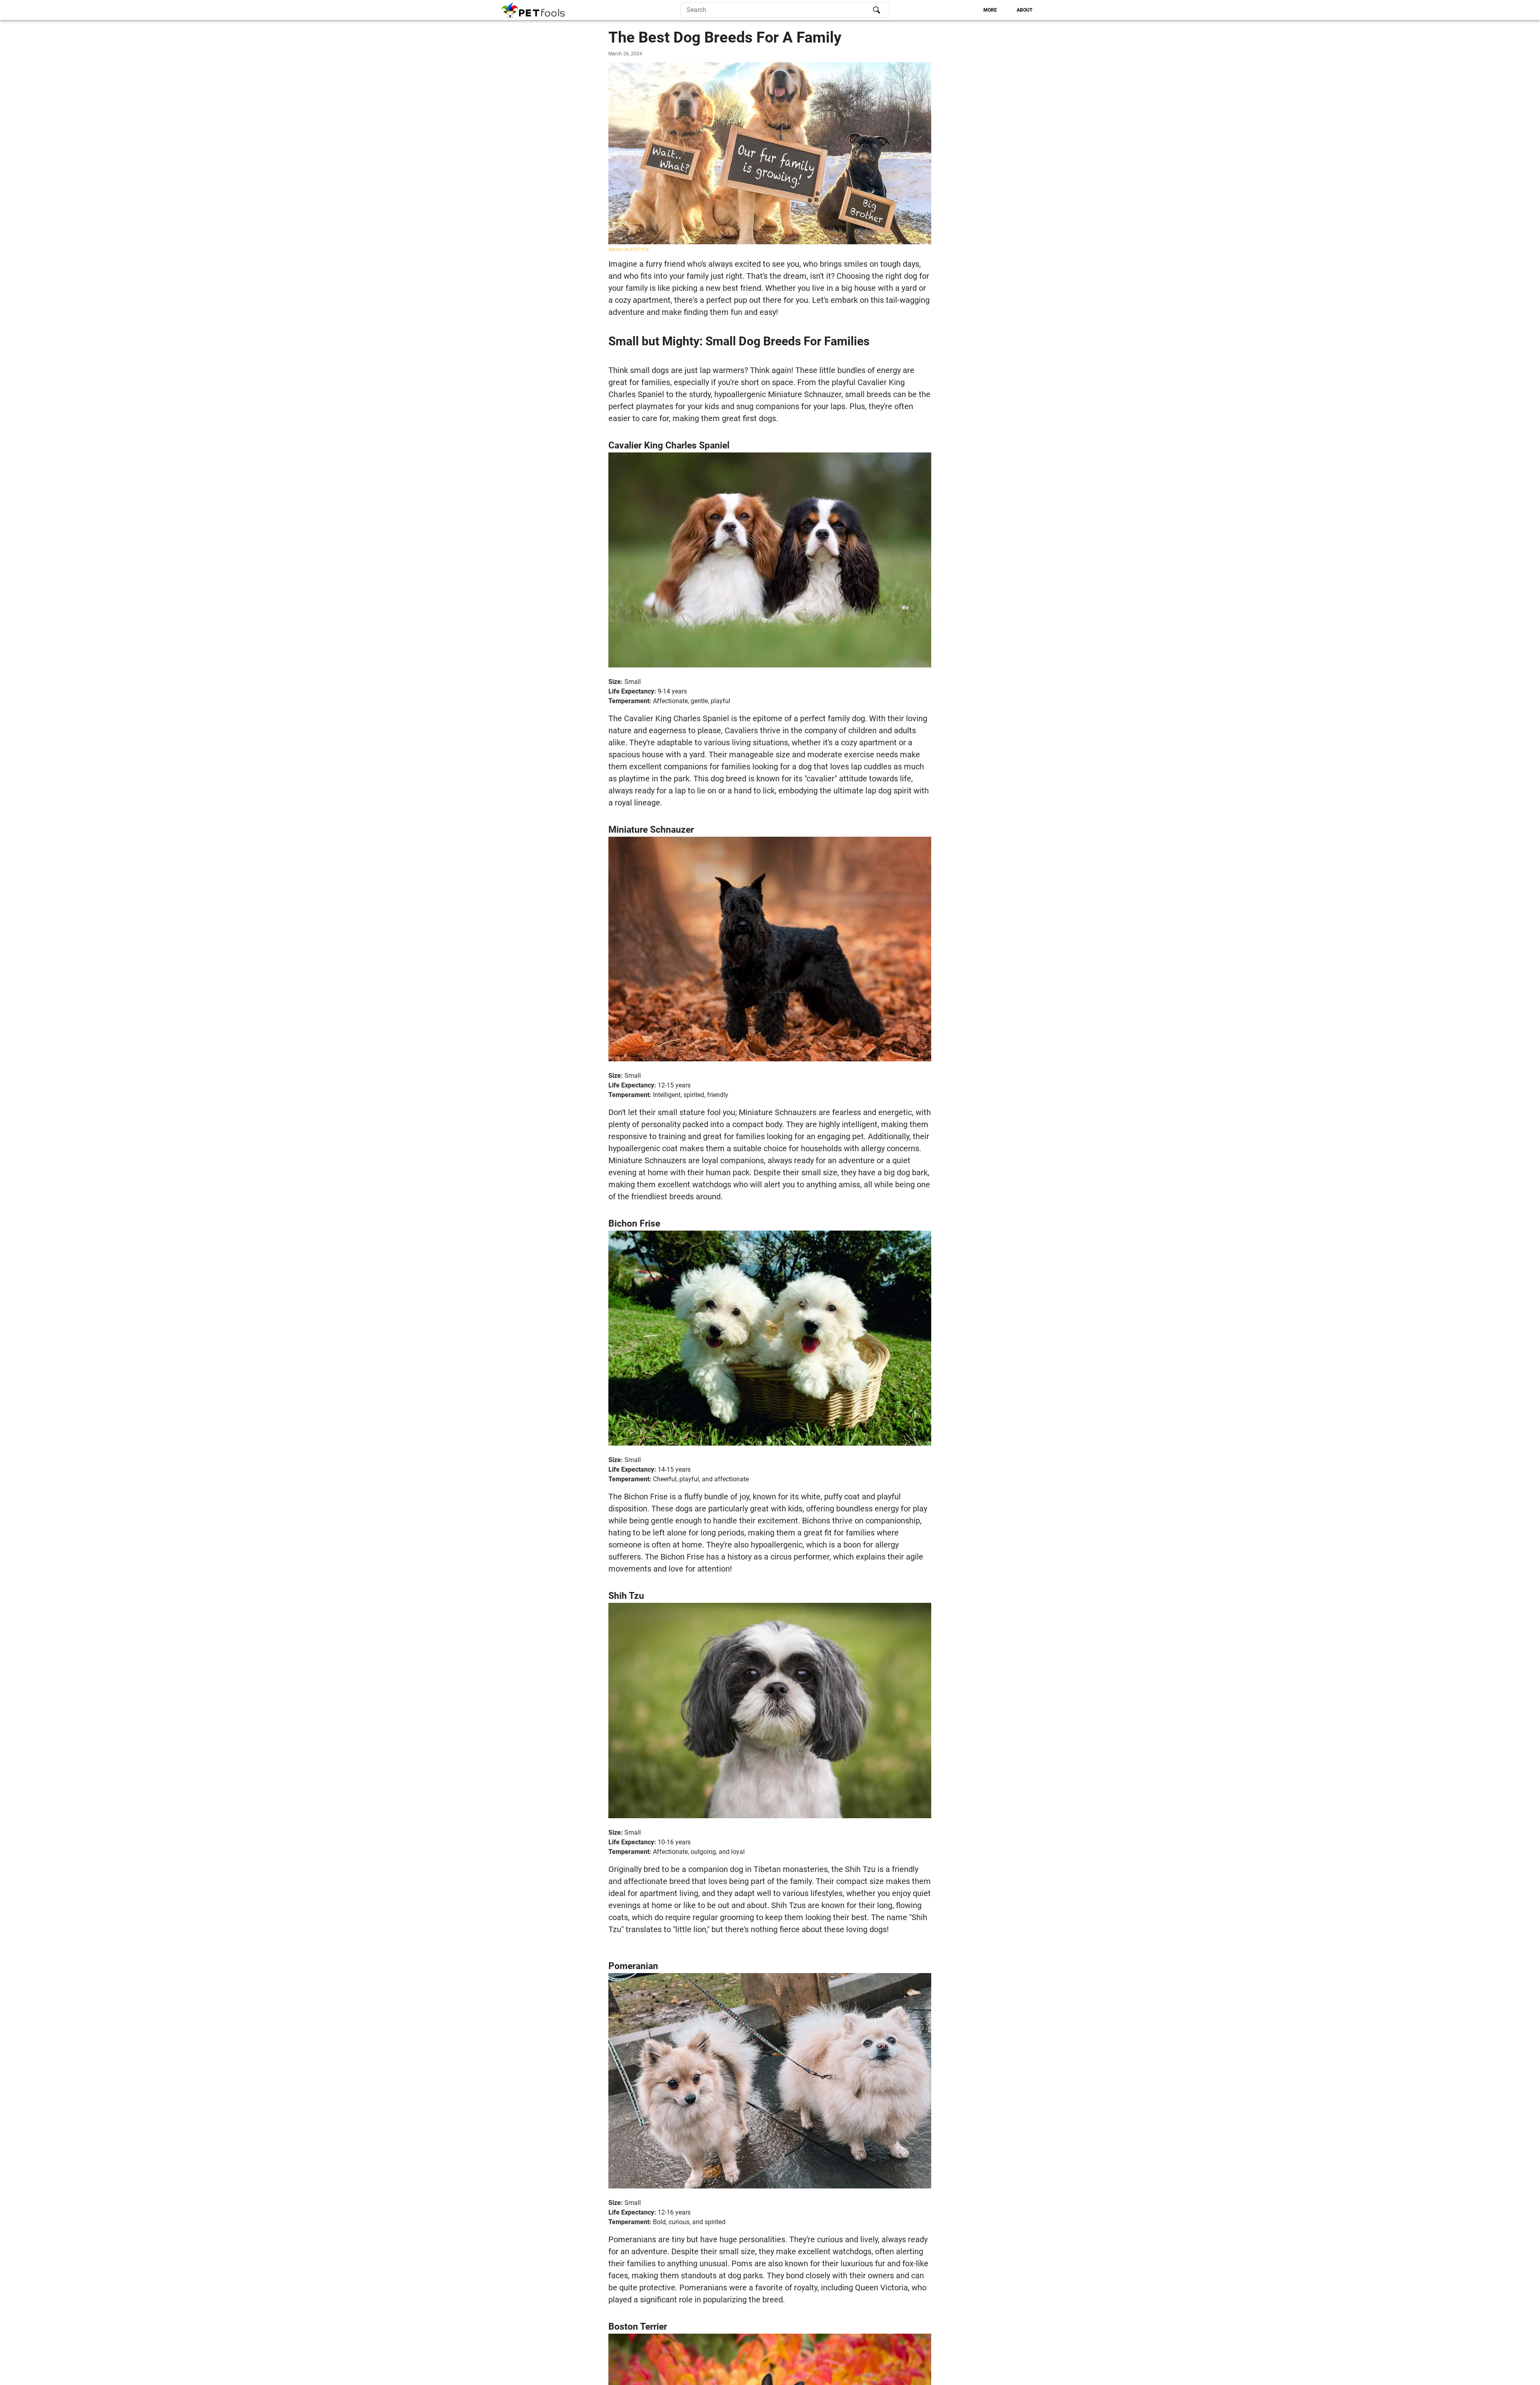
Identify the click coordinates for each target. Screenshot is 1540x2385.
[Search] (877, 10)
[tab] (990, 10)
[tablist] (964, 10)
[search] (785, 10)
